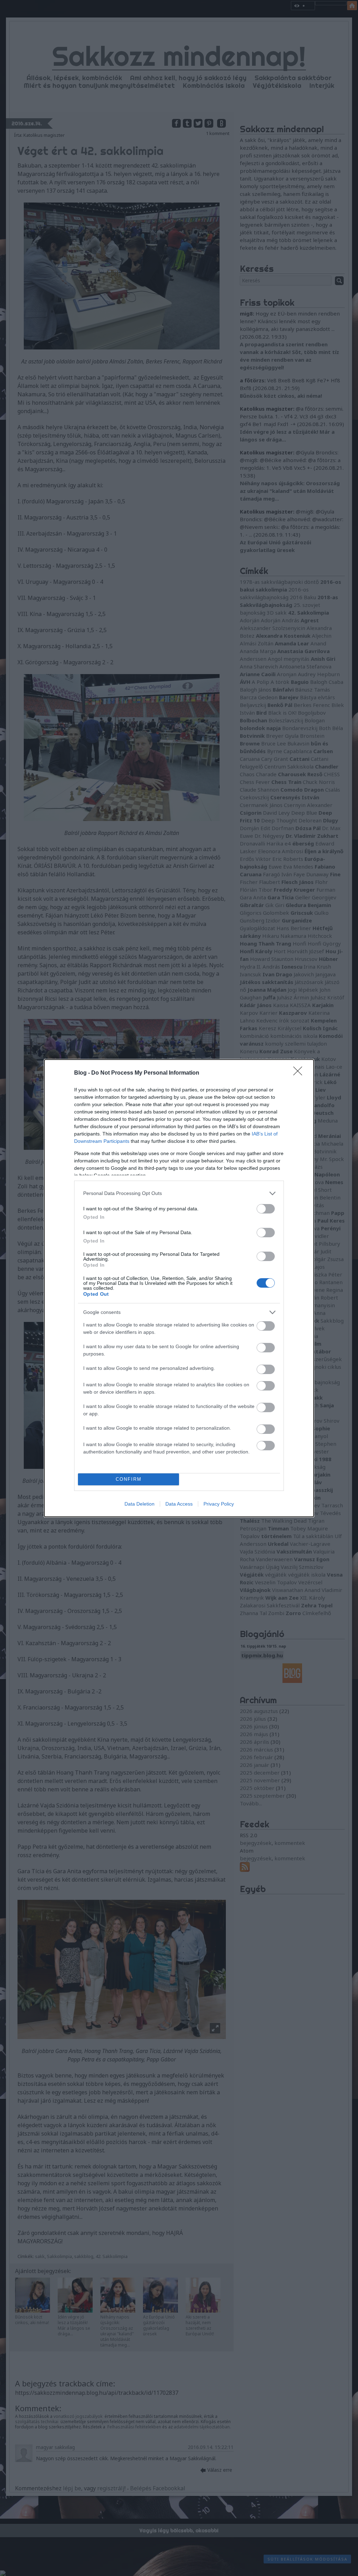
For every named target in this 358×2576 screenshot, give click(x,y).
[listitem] (179, 1193)
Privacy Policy (219, 1504)
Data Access (179, 1504)
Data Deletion (139, 1504)
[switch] (266, 1209)
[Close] (300, 1073)
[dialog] (179, 1288)
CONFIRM (129, 1479)
